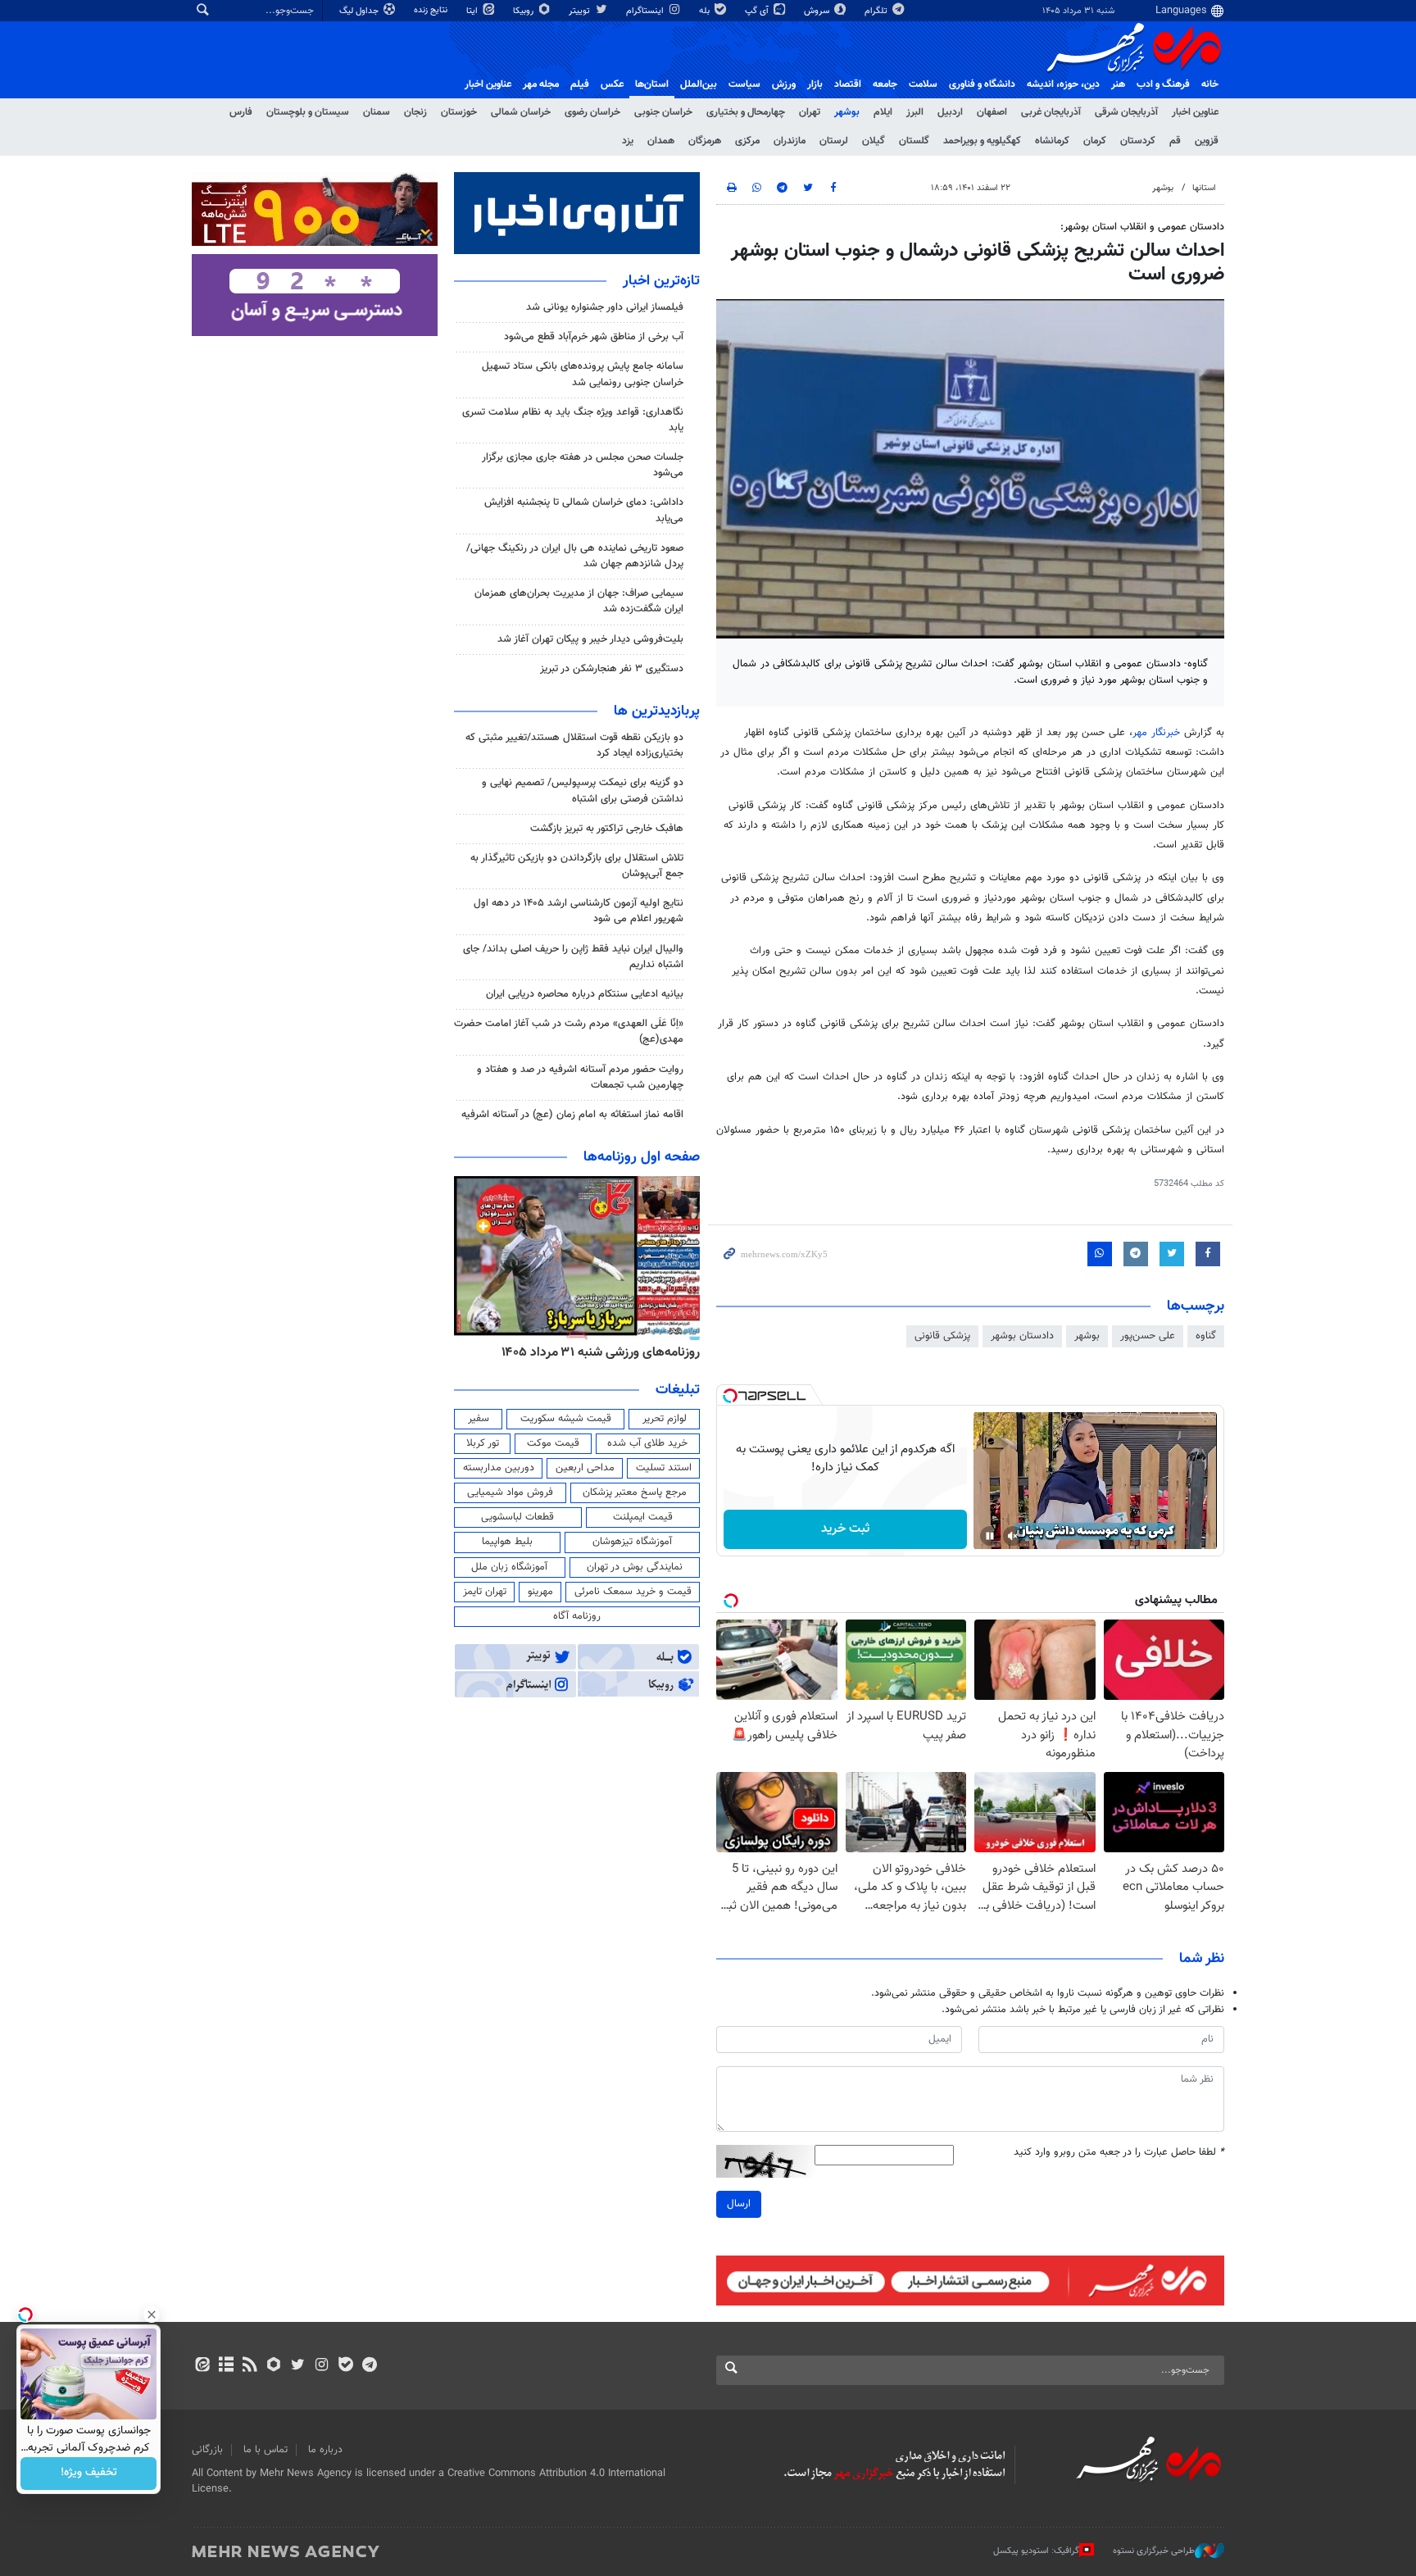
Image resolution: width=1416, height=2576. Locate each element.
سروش (818, 11)
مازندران (790, 141)
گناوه (1206, 1336)
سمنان (377, 112)
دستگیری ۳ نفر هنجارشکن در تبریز (612, 669)
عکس (612, 84)
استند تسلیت (664, 1468)
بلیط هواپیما (507, 1542)
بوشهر (847, 112)
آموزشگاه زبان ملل (509, 1567)
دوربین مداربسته (499, 1468)
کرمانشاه (1052, 141)
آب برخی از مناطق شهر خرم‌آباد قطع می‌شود (594, 337)
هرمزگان (705, 141)
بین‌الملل (699, 84)
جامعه (885, 84)
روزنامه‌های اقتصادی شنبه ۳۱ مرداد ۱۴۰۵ (595, 1352)
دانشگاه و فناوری (982, 84)
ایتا (473, 11)
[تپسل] (730, 1396)
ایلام (883, 112)
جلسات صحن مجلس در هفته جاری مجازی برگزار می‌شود (583, 465)
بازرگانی (207, 2450)
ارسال (739, 2204)
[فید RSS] (250, 2366)
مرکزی (747, 141)
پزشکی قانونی (942, 1336)
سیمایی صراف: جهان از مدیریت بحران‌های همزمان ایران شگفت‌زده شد (579, 601)
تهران (810, 112)
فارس (241, 112)
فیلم (580, 84)
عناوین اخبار (1195, 112)
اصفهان (992, 112)
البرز (915, 112)
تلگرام (877, 11)
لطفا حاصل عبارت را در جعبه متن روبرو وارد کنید (1119, 2153)
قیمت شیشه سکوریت (566, 1419)
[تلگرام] (369, 2366)
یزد (628, 141)
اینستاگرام (646, 11)
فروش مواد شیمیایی (510, 1492)
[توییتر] (298, 2366)
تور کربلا (483, 1443)
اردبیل (950, 112)
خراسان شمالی (521, 112)
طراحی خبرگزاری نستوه (1154, 2551)
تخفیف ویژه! (89, 2474)
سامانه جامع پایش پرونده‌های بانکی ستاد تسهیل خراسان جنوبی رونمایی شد (583, 374)
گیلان (874, 141)
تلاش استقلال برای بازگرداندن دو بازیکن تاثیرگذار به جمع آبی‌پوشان (577, 866)
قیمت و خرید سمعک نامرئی (633, 1592)
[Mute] (1013, 1536)
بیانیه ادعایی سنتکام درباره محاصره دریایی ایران (585, 994)
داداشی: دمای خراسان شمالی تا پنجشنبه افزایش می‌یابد (584, 510)
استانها (1204, 188)
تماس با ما (265, 2450)
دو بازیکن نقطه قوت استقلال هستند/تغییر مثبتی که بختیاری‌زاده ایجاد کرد (574, 745)
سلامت (923, 84)
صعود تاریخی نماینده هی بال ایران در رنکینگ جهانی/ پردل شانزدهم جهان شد (575, 556)
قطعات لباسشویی (517, 1517)
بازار (815, 84)
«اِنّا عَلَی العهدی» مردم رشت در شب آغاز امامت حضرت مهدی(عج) (569, 1031)
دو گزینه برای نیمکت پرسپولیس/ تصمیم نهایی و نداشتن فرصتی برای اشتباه (583, 791)
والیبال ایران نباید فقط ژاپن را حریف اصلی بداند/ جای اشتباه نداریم (573, 957)
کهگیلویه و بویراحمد (982, 141)
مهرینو (540, 1592)
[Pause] (990, 1536)
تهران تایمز (485, 1592)
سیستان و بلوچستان (308, 112)
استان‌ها (652, 84)
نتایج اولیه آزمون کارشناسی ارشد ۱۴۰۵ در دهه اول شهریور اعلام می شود (579, 911)
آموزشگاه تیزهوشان (632, 1542)
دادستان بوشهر (1022, 1336)
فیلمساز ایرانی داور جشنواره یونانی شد (605, 307)
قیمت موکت (553, 1443)
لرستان (834, 141)
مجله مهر (541, 84)
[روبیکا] (274, 2366)
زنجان (415, 112)
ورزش (784, 84)
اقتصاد (848, 84)
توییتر (581, 11)
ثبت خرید (845, 1529)
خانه (1210, 84)
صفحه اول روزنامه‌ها (642, 1157)
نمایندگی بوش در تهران (635, 1567)
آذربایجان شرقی (1126, 112)
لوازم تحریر (665, 1419)
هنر (1118, 84)
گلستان (914, 141)
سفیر (479, 1419)
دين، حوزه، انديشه (1063, 84)
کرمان (1095, 141)
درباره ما (325, 2450)
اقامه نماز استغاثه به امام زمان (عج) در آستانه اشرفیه (572, 1115)
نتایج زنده (432, 10)
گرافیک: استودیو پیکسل (1036, 2551)
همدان (661, 141)
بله (706, 11)
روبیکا (524, 11)
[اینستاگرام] (322, 2366)
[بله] (345, 2366)
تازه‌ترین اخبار (661, 281)
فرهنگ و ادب (1163, 84)
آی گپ (758, 11)
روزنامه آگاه (577, 1616)
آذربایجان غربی (1051, 112)
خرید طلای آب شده (647, 1443)
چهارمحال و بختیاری (746, 112)
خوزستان (459, 112)
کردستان (1138, 141)
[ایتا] (202, 2366)
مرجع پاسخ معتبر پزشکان (635, 1492)
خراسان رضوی (592, 112)
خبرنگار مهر (1156, 733)
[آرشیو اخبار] (226, 2366)
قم (1175, 141)
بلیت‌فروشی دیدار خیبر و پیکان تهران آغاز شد (590, 639)
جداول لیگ (360, 11)
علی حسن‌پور (1148, 1336)
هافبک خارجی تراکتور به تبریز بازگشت (607, 829)
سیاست (744, 84)
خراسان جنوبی (663, 112)
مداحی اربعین (585, 1468)
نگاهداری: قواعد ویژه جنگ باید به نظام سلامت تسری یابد (573, 420)
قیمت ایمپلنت (643, 1517)
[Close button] (152, 2315)
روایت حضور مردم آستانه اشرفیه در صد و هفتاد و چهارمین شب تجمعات (580, 1077)
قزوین (1207, 141)
